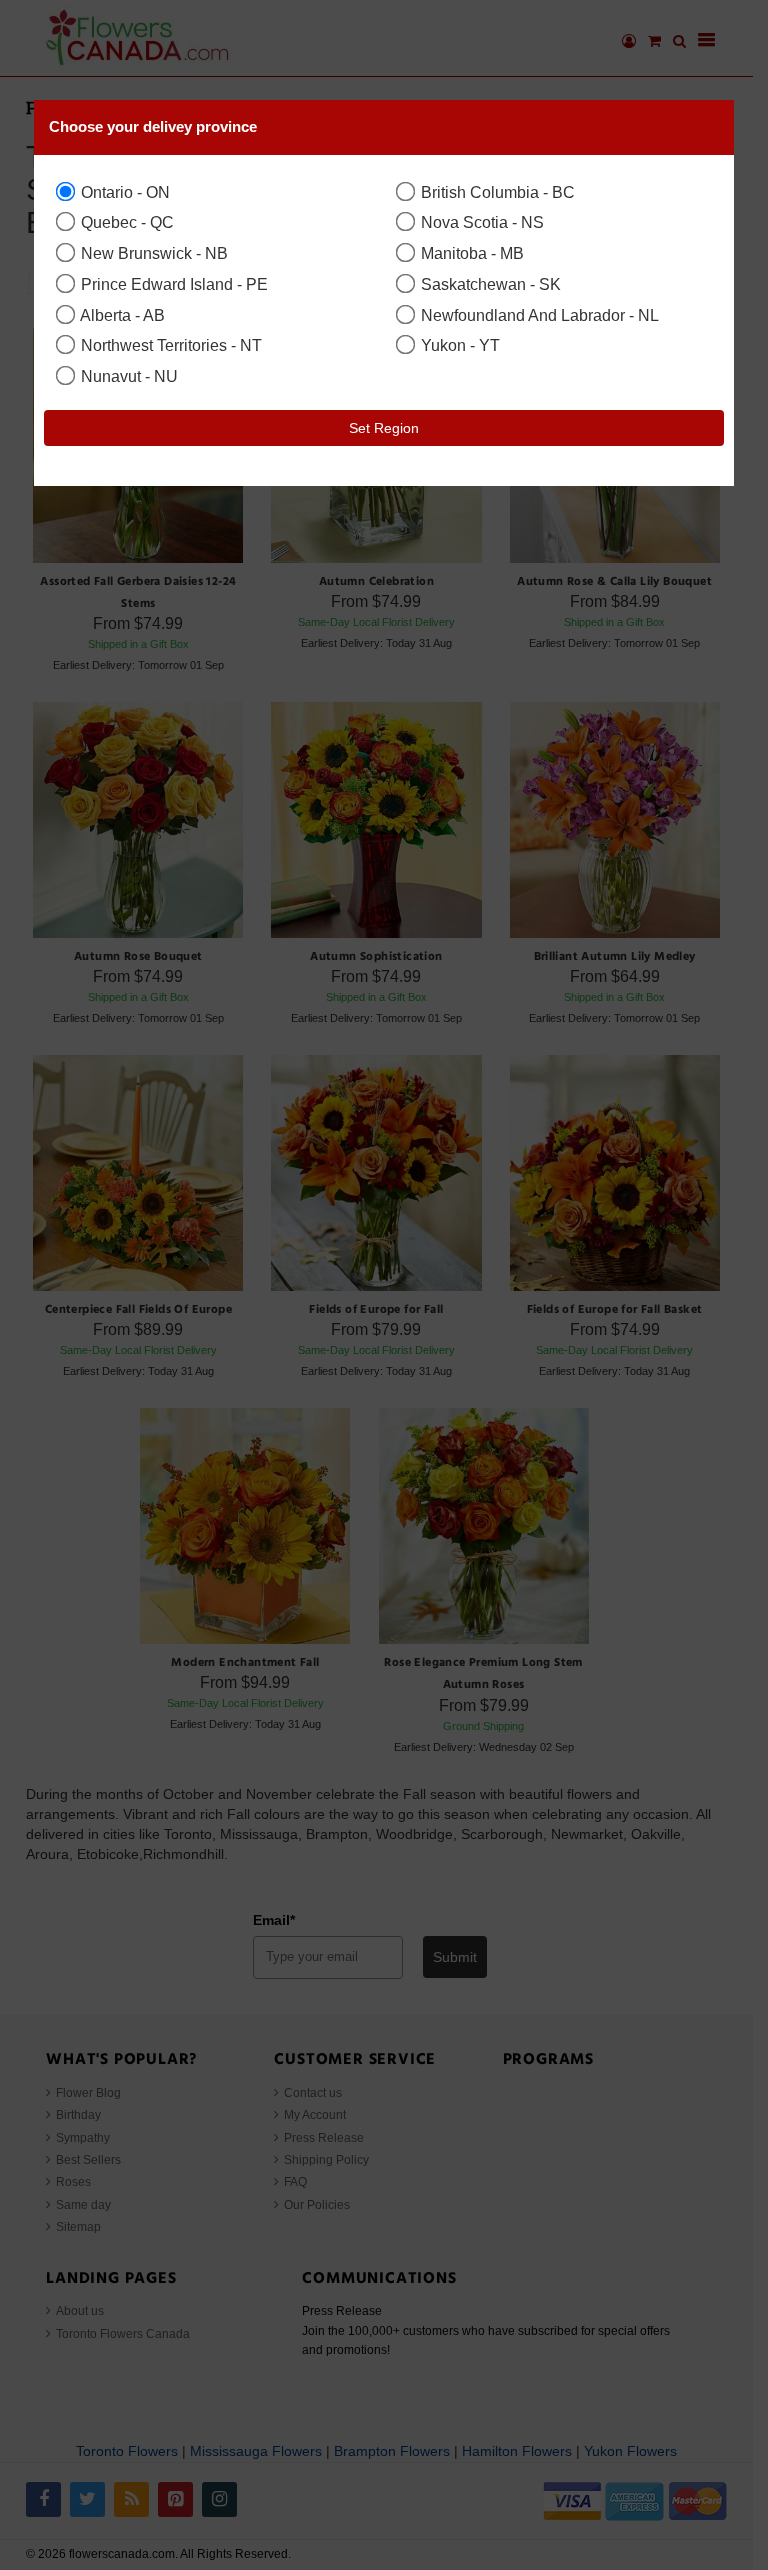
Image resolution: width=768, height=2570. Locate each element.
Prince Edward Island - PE (172, 284)
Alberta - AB (121, 315)
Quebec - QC (125, 222)
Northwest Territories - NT (169, 345)
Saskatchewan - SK (489, 284)
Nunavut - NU (127, 376)
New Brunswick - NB (152, 253)
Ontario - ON (123, 192)
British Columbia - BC (496, 192)
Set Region (384, 428)
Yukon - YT (458, 345)
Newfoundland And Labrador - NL (538, 315)
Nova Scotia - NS (480, 222)
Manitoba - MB (470, 253)
